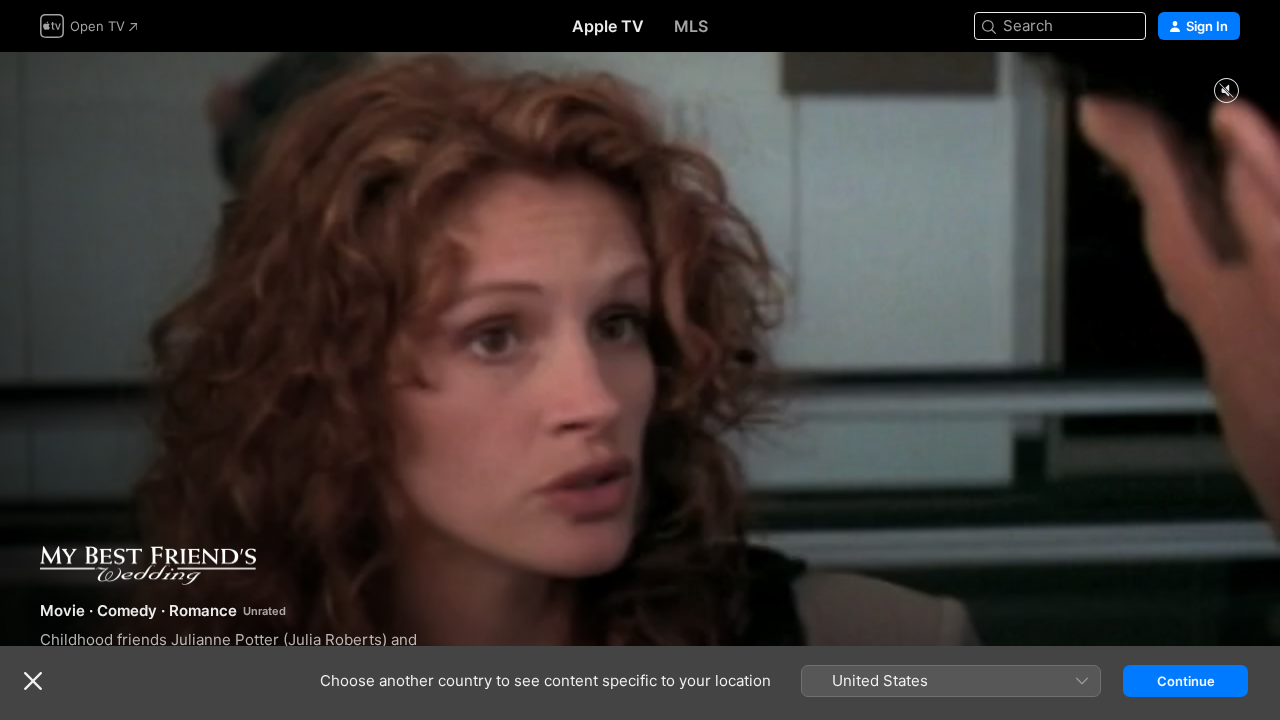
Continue (1186, 681)
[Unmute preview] (1226, 91)
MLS (691, 26)
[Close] (33, 681)
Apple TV (608, 26)
